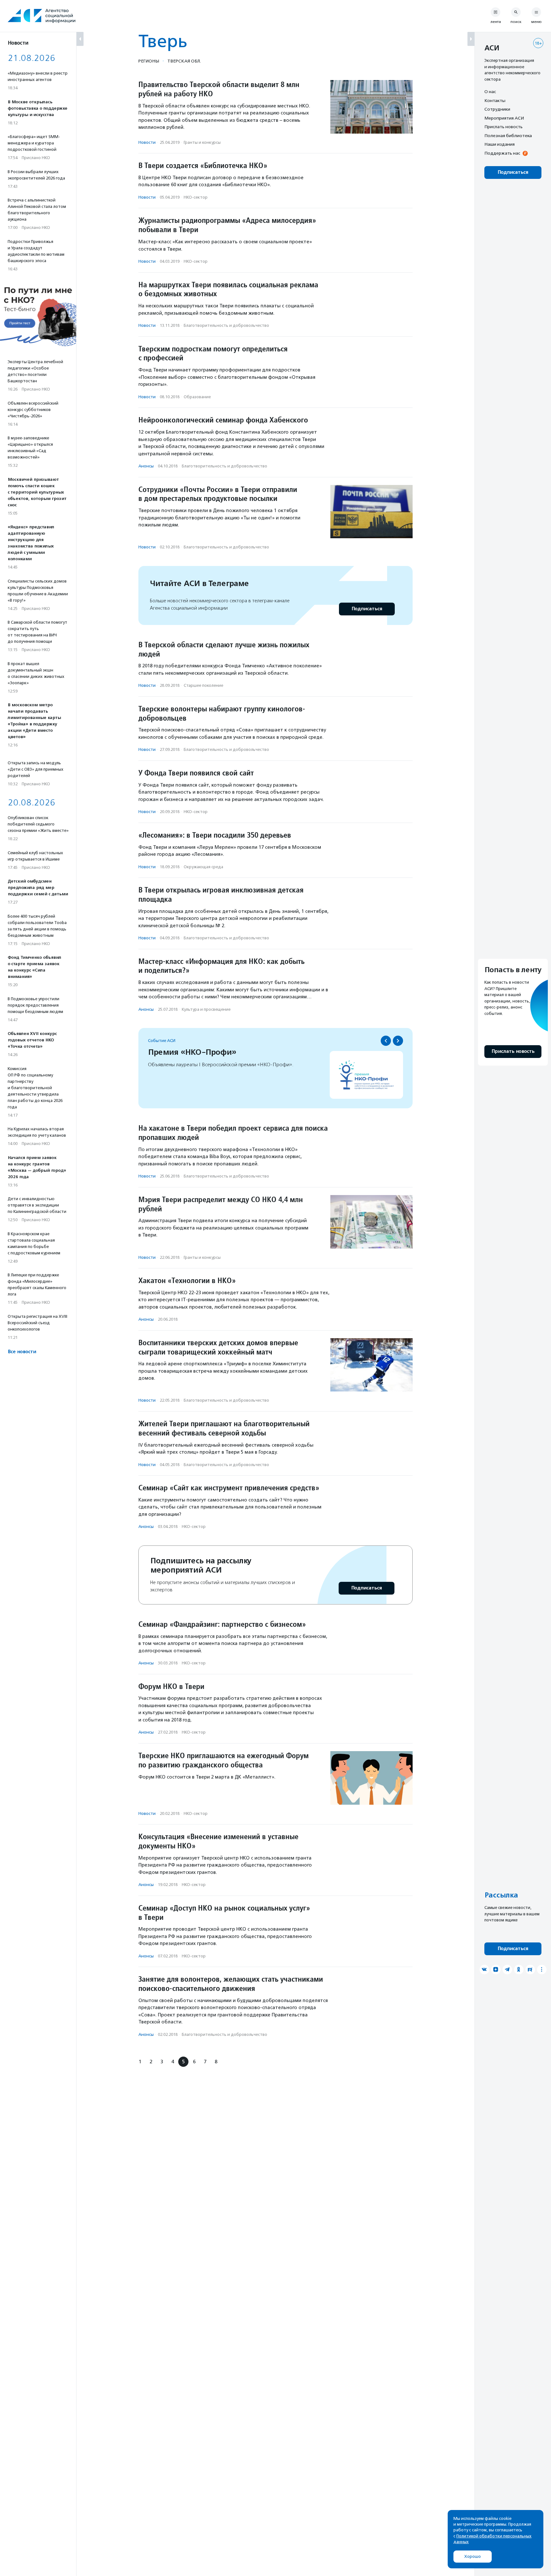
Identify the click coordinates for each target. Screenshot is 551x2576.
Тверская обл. (184, 61)
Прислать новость (503, 127)
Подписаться (367, 609)
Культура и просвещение (206, 1009)
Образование (197, 397)
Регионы (149, 61)
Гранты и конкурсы (202, 142)
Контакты (495, 100)
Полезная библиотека (508, 136)
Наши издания (500, 144)
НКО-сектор (196, 197)
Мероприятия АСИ (504, 118)
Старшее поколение (203, 685)
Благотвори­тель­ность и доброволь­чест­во (226, 325)
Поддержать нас (502, 153)
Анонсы (146, 466)
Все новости (22, 1352)
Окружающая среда (203, 867)
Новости (147, 142)
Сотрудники (497, 109)
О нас (490, 92)
